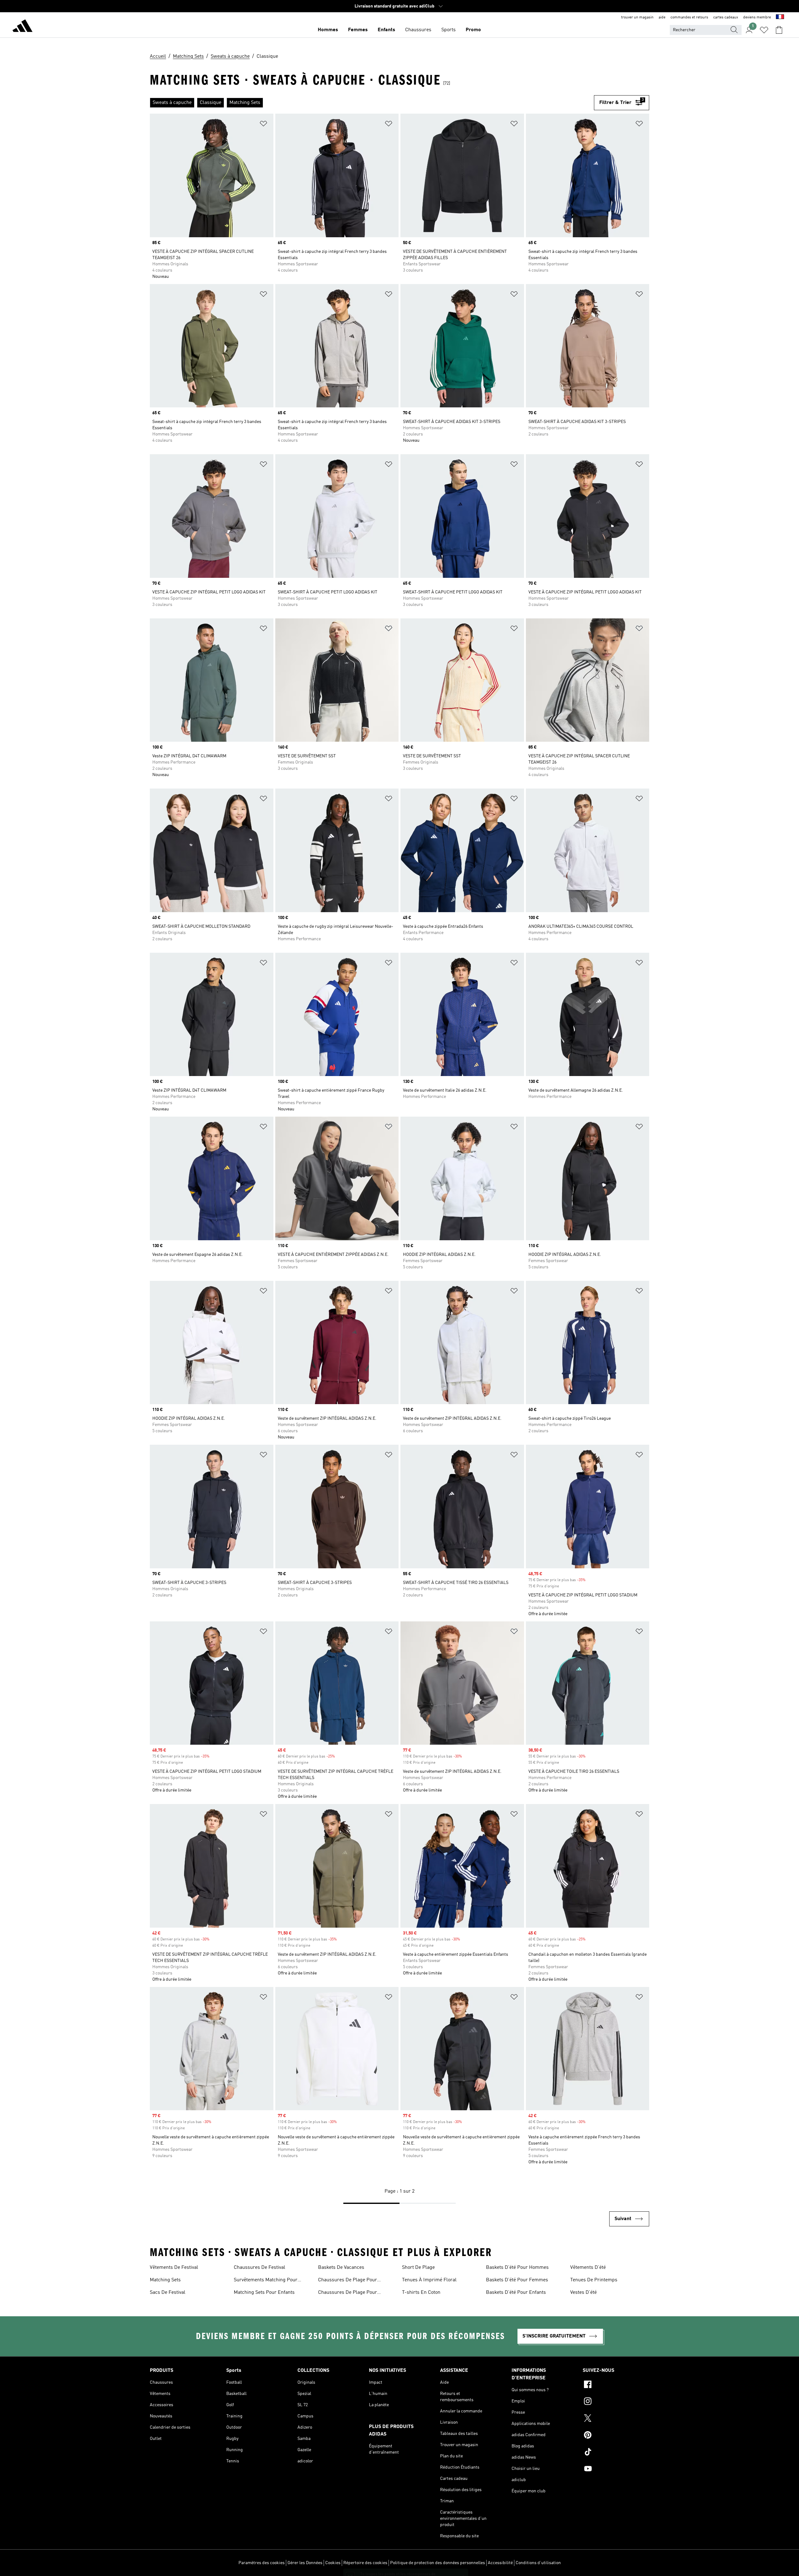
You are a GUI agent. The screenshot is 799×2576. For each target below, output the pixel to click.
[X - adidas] (616, 2419)
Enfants (386, 30)
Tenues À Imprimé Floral (429, 2280)
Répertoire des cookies (365, 2563)
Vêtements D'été (588, 2268)
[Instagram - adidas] (616, 2402)
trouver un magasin (637, 17)
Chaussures (418, 30)
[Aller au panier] (779, 30)
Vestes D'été (583, 2293)
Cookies (333, 2563)
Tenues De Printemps (594, 2280)
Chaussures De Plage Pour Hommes (348, 2281)
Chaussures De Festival (260, 2268)
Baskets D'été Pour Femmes (517, 2280)
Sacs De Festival (168, 2293)
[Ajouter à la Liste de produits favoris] (263, 125)
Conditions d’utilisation (538, 2563)
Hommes (328, 30)
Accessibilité (500, 2563)
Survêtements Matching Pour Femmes (266, 2281)
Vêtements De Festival (174, 2268)
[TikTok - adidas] (616, 2453)
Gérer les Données (305, 2563)
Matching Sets (165, 2280)
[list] (372, 103)
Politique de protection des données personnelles (438, 2563)
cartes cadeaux (726, 17)
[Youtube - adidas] (616, 2470)
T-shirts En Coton (421, 2293)
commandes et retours (689, 17)
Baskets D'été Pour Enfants (516, 2293)
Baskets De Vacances (341, 2268)
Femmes (358, 30)
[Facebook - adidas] (616, 2385)
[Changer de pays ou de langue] (780, 17)
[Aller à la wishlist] (764, 30)
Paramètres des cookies (262, 2563)
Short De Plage (418, 2268)
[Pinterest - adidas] (616, 2436)
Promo (473, 30)
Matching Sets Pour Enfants (264, 2293)
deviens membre (757, 17)
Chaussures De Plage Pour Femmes (348, 2293)
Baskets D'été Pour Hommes (517, 2268)
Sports (449, 30)
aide (662, 17)
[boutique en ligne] (22, 27)
